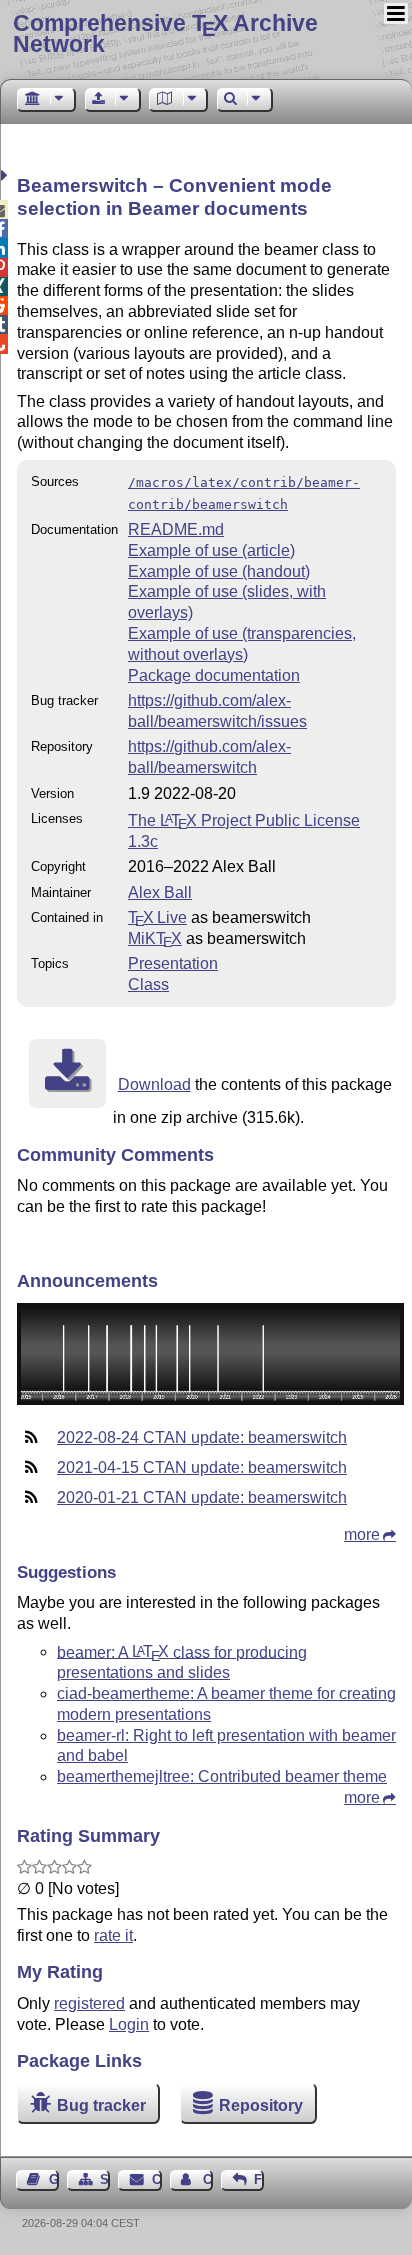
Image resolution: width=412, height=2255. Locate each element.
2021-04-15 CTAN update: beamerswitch (202, 1467)
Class (148, 984)
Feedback (259, 2179)
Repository (261, 2105)
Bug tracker (101, 2105)
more (362, 1534)
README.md (176, 529)
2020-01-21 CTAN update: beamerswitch (202, 1497)
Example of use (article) (211, 550)
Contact (156, 2179)
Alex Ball (160, 892)
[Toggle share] (6, 175)
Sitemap (105, 2179)
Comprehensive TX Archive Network (165, 33)
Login (129, 2024)
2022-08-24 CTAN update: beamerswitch (202, 1437)
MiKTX (155, 938)
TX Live (157, 917)
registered (89, 2003)
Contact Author (208, 2179)
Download (154, 1084)
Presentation (173, 963)
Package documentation (214, 675)
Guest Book (54, 2179)
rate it (113, 1935)
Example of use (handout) (219, 571)
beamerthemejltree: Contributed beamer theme (222, 1776)
